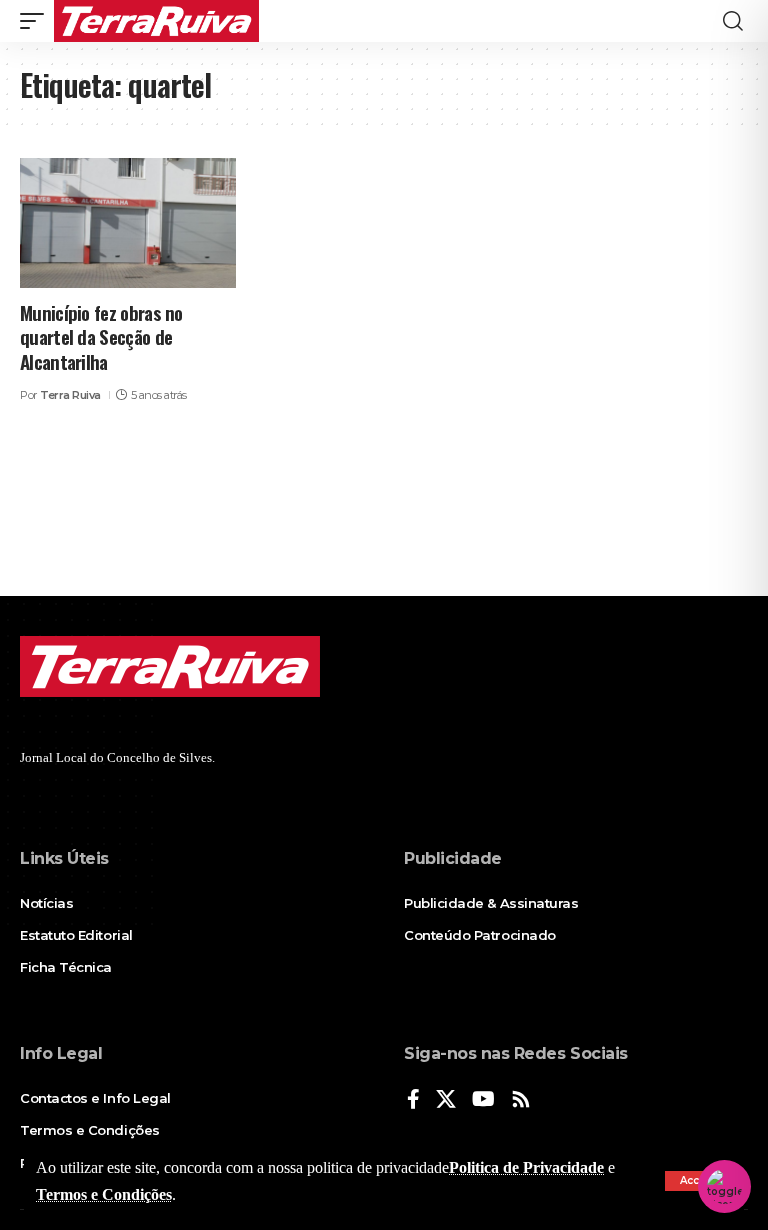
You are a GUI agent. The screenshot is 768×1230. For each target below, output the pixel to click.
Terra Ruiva (70, 395)
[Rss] (521, 1100)
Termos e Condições (104, 1194)
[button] (37, 21)
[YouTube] (483, 1100)
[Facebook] (413, 1100)
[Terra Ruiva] (156, 21)
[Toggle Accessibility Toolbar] (724, 1186)
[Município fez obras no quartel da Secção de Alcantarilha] (128, 223)
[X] (446, 1100)
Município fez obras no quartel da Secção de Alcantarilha (101, 336)
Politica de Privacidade (526, 1167)
